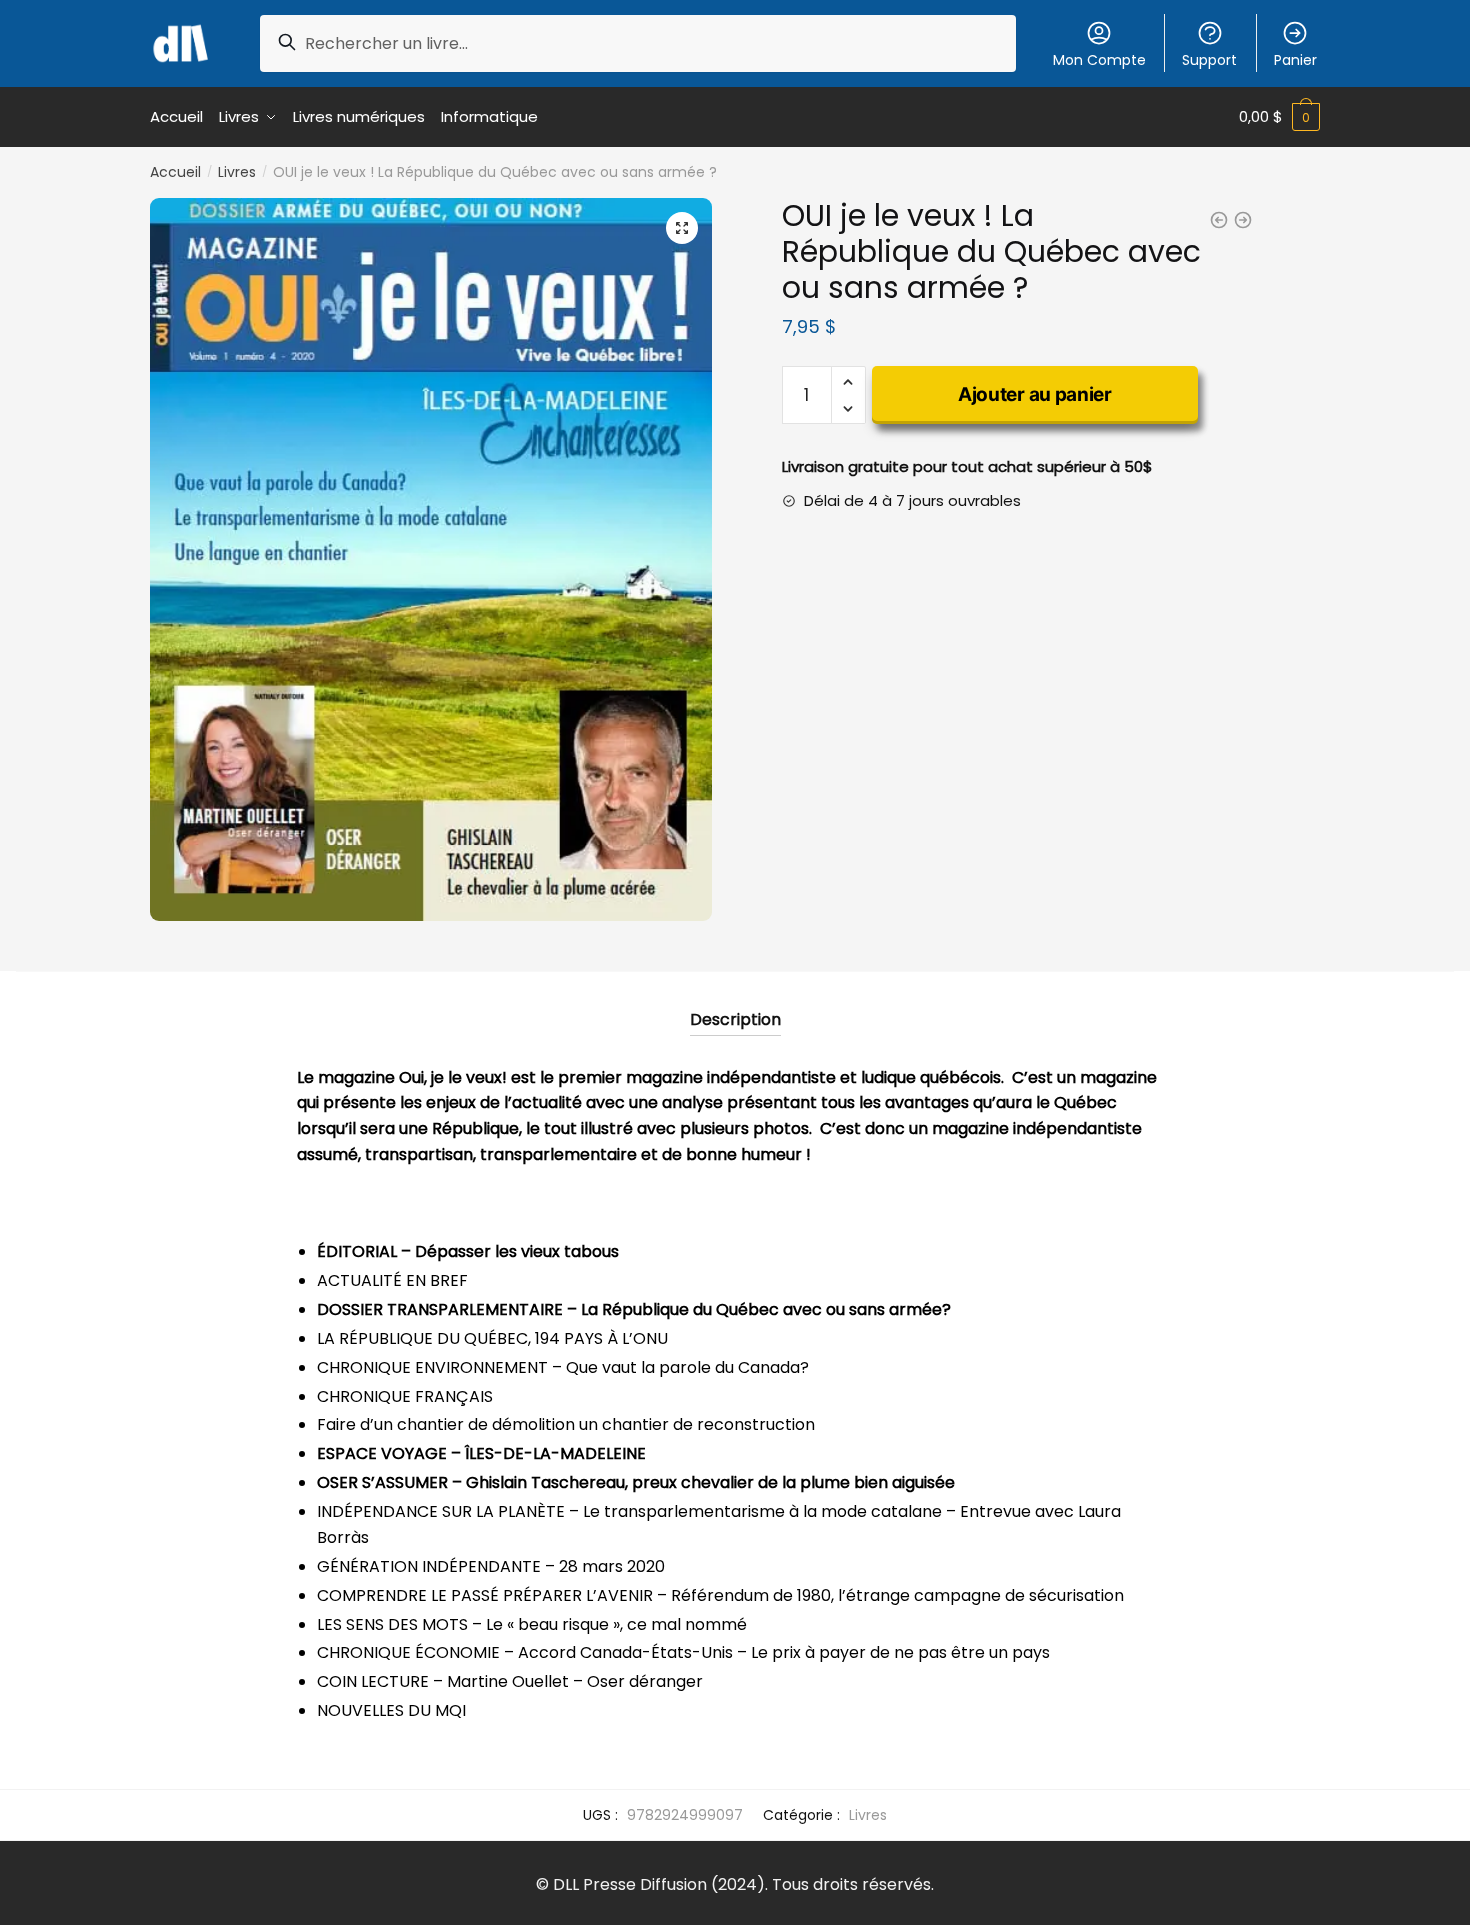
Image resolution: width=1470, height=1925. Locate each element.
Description (735, 1019)
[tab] (735, 1003)
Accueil (175, 172)
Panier (1295, 60)
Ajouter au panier (1035, 394)
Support (1209, 60)
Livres (237, 172)
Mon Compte (1099, 60)
